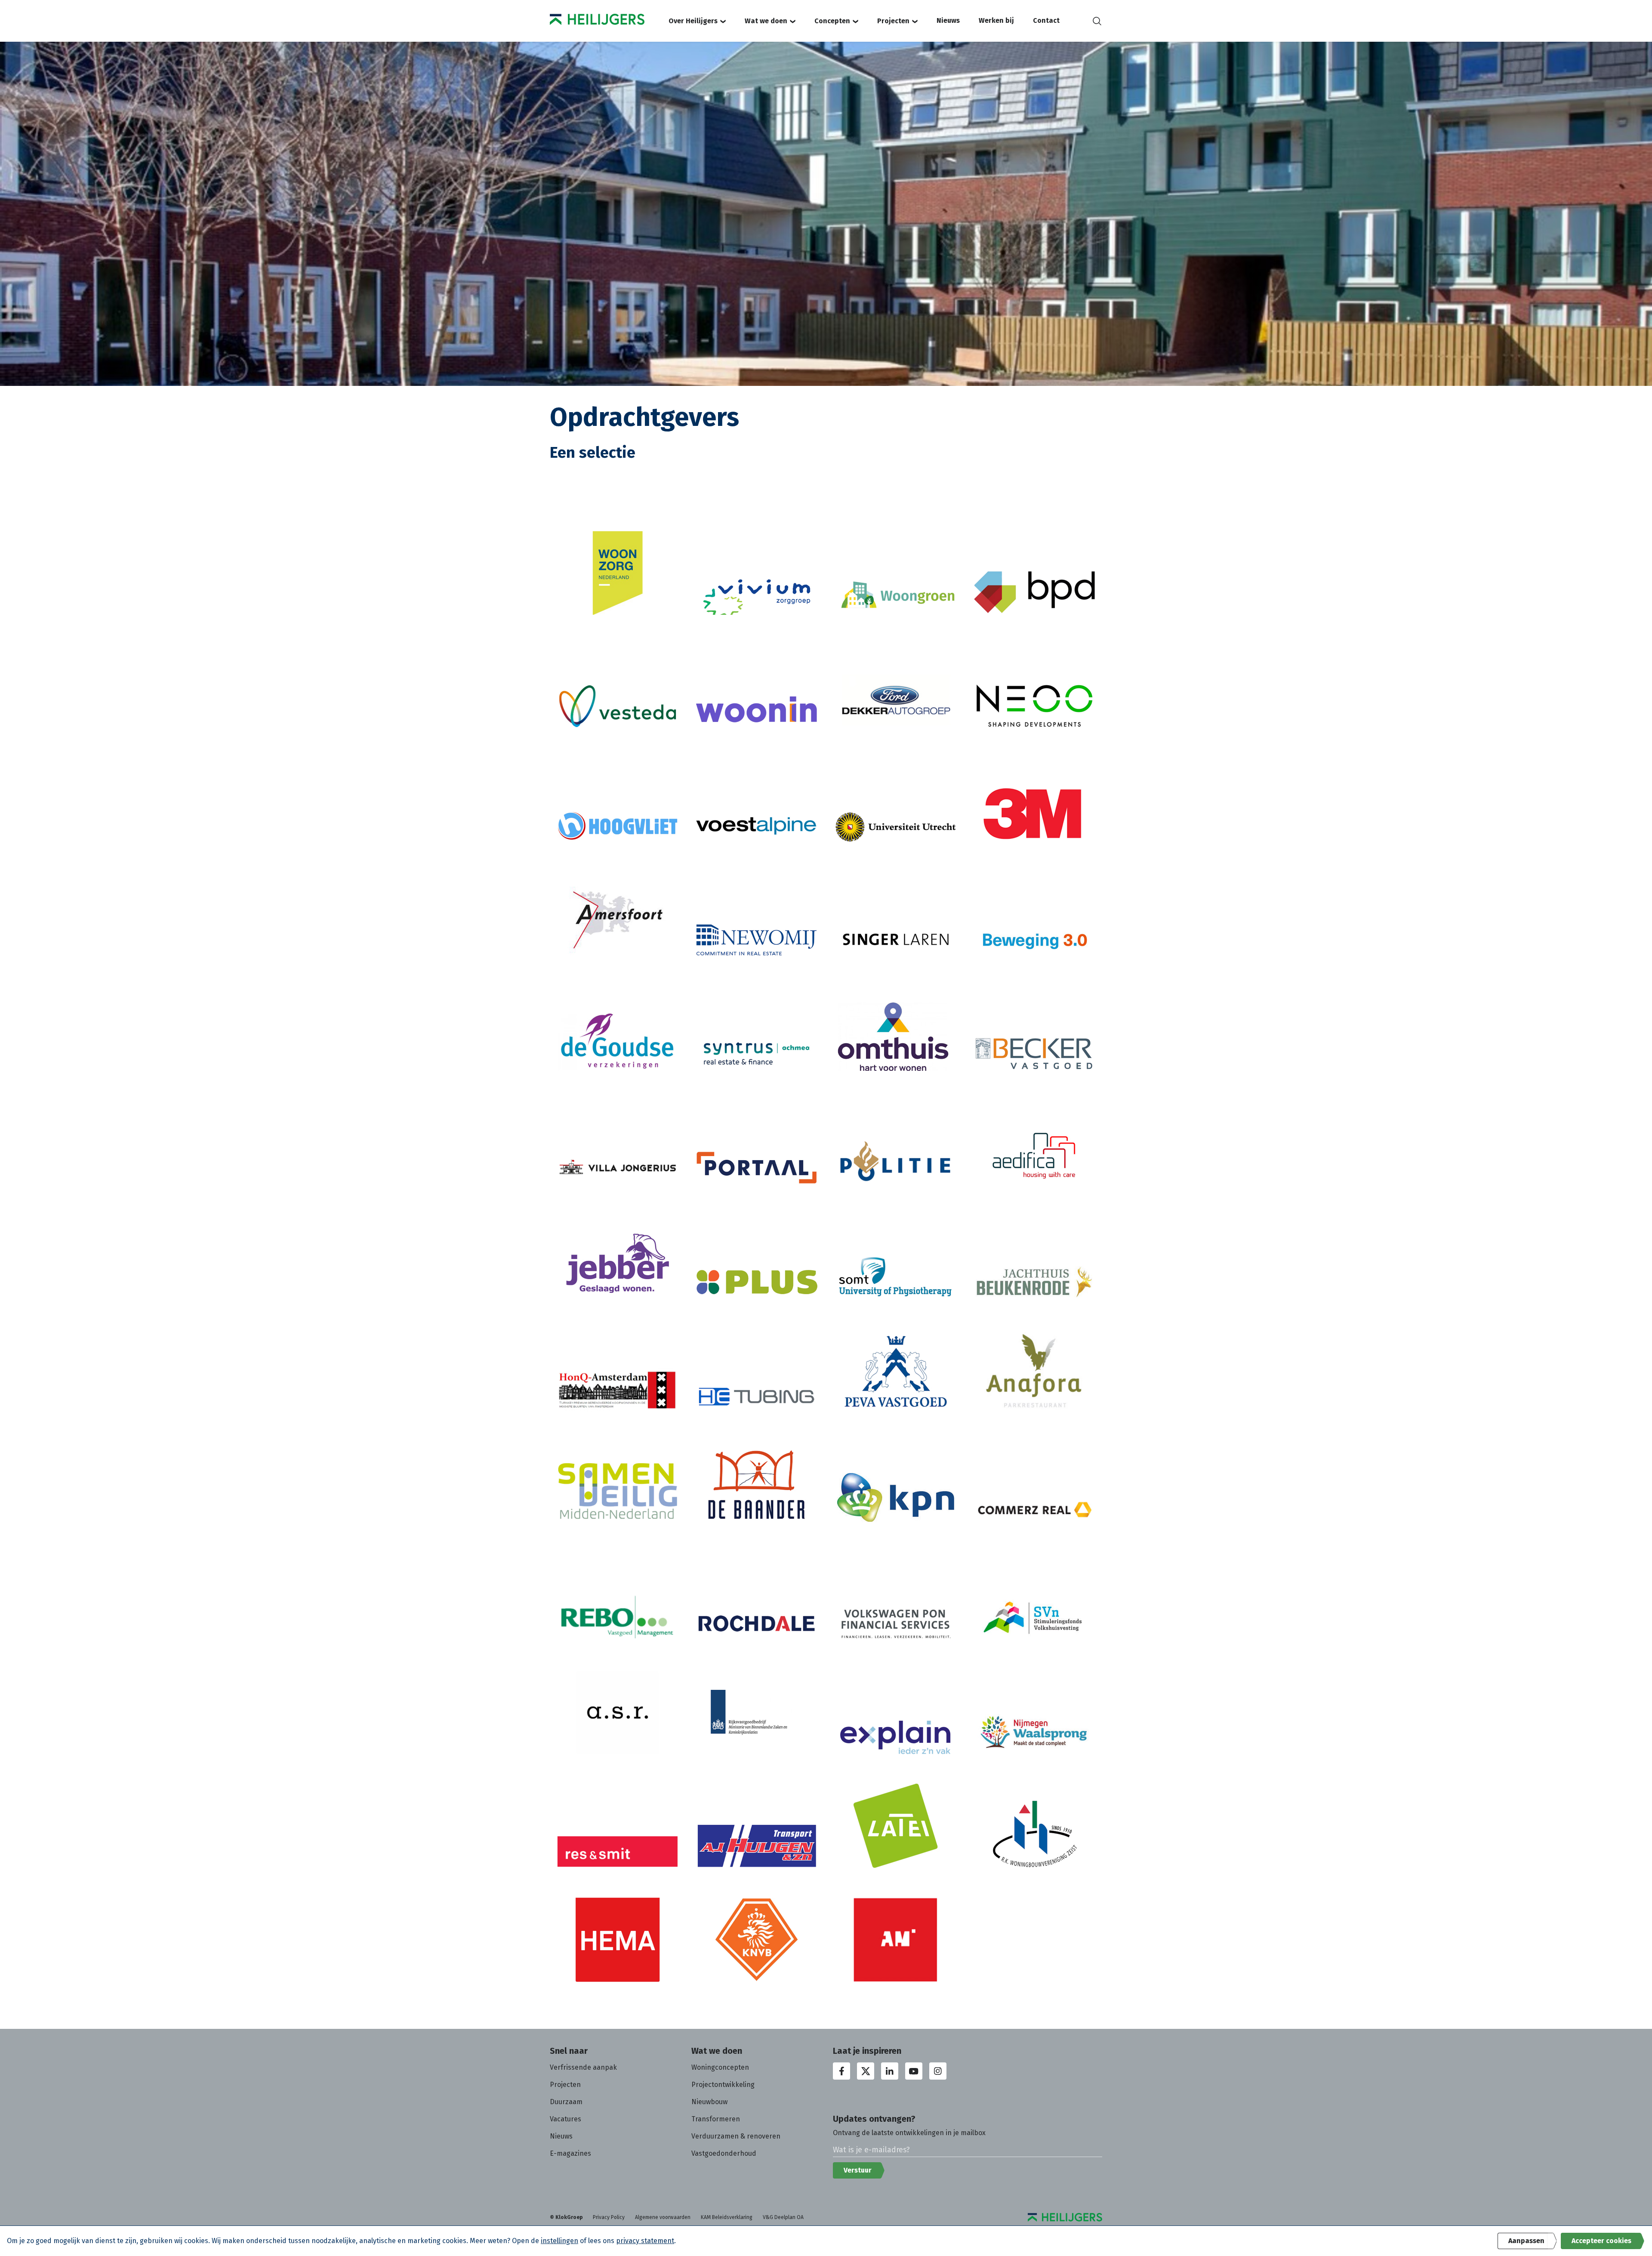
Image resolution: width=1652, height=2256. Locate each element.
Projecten (893, 21)
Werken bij (996, 20)
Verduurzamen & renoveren (736, 2136)
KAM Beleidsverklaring (727, 2217)
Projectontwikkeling (723, 2085)
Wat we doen (766, 21)
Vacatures (566, 2119)
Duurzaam (566, 2102)
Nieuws (948, 20)
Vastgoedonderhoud (724, 2153)
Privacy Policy (609, 2217)
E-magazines (570, 2153)
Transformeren (716, 2119)
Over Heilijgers (693, 21)
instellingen (559, 2241)
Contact (1046, 20)
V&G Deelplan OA (783, 2217)
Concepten (832, 21)
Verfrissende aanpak (583, 2067)
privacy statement (645, 2241)
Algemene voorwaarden (663, 2217)
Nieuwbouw (709, 2102)
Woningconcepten (720, 2067)
